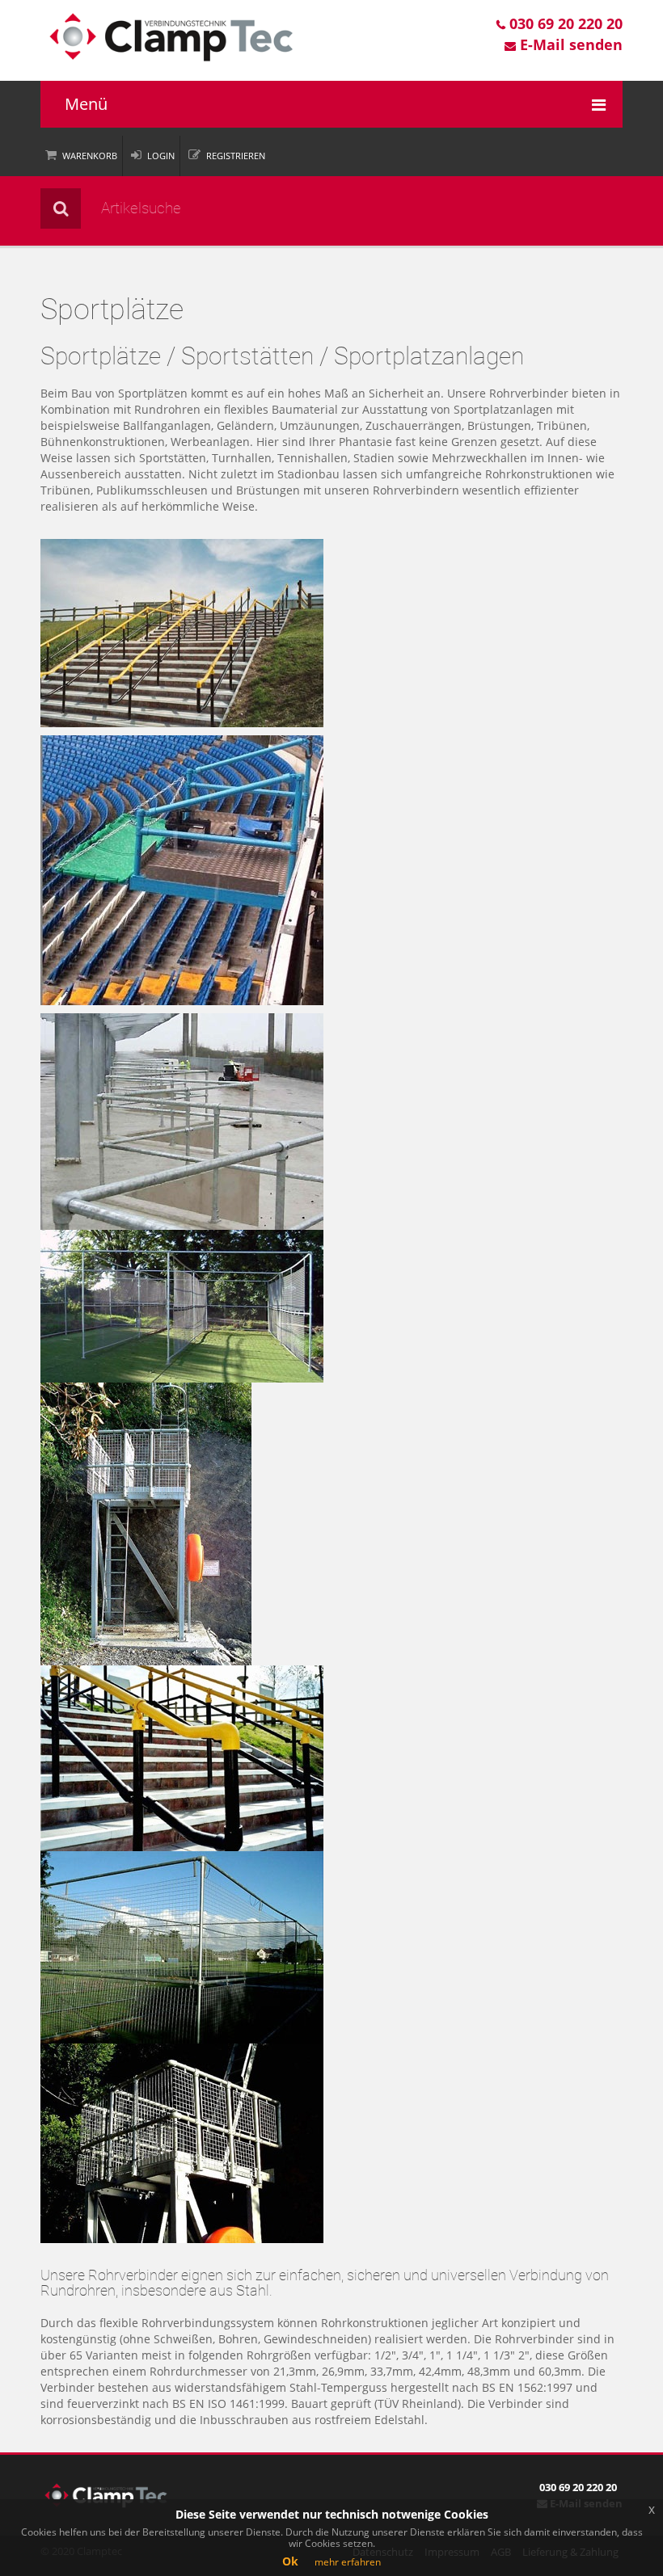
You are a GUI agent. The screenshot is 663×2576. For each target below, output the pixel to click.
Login (161, 156)
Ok (290, 2561)
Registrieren (236, 156)
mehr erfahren (348, 2562)
